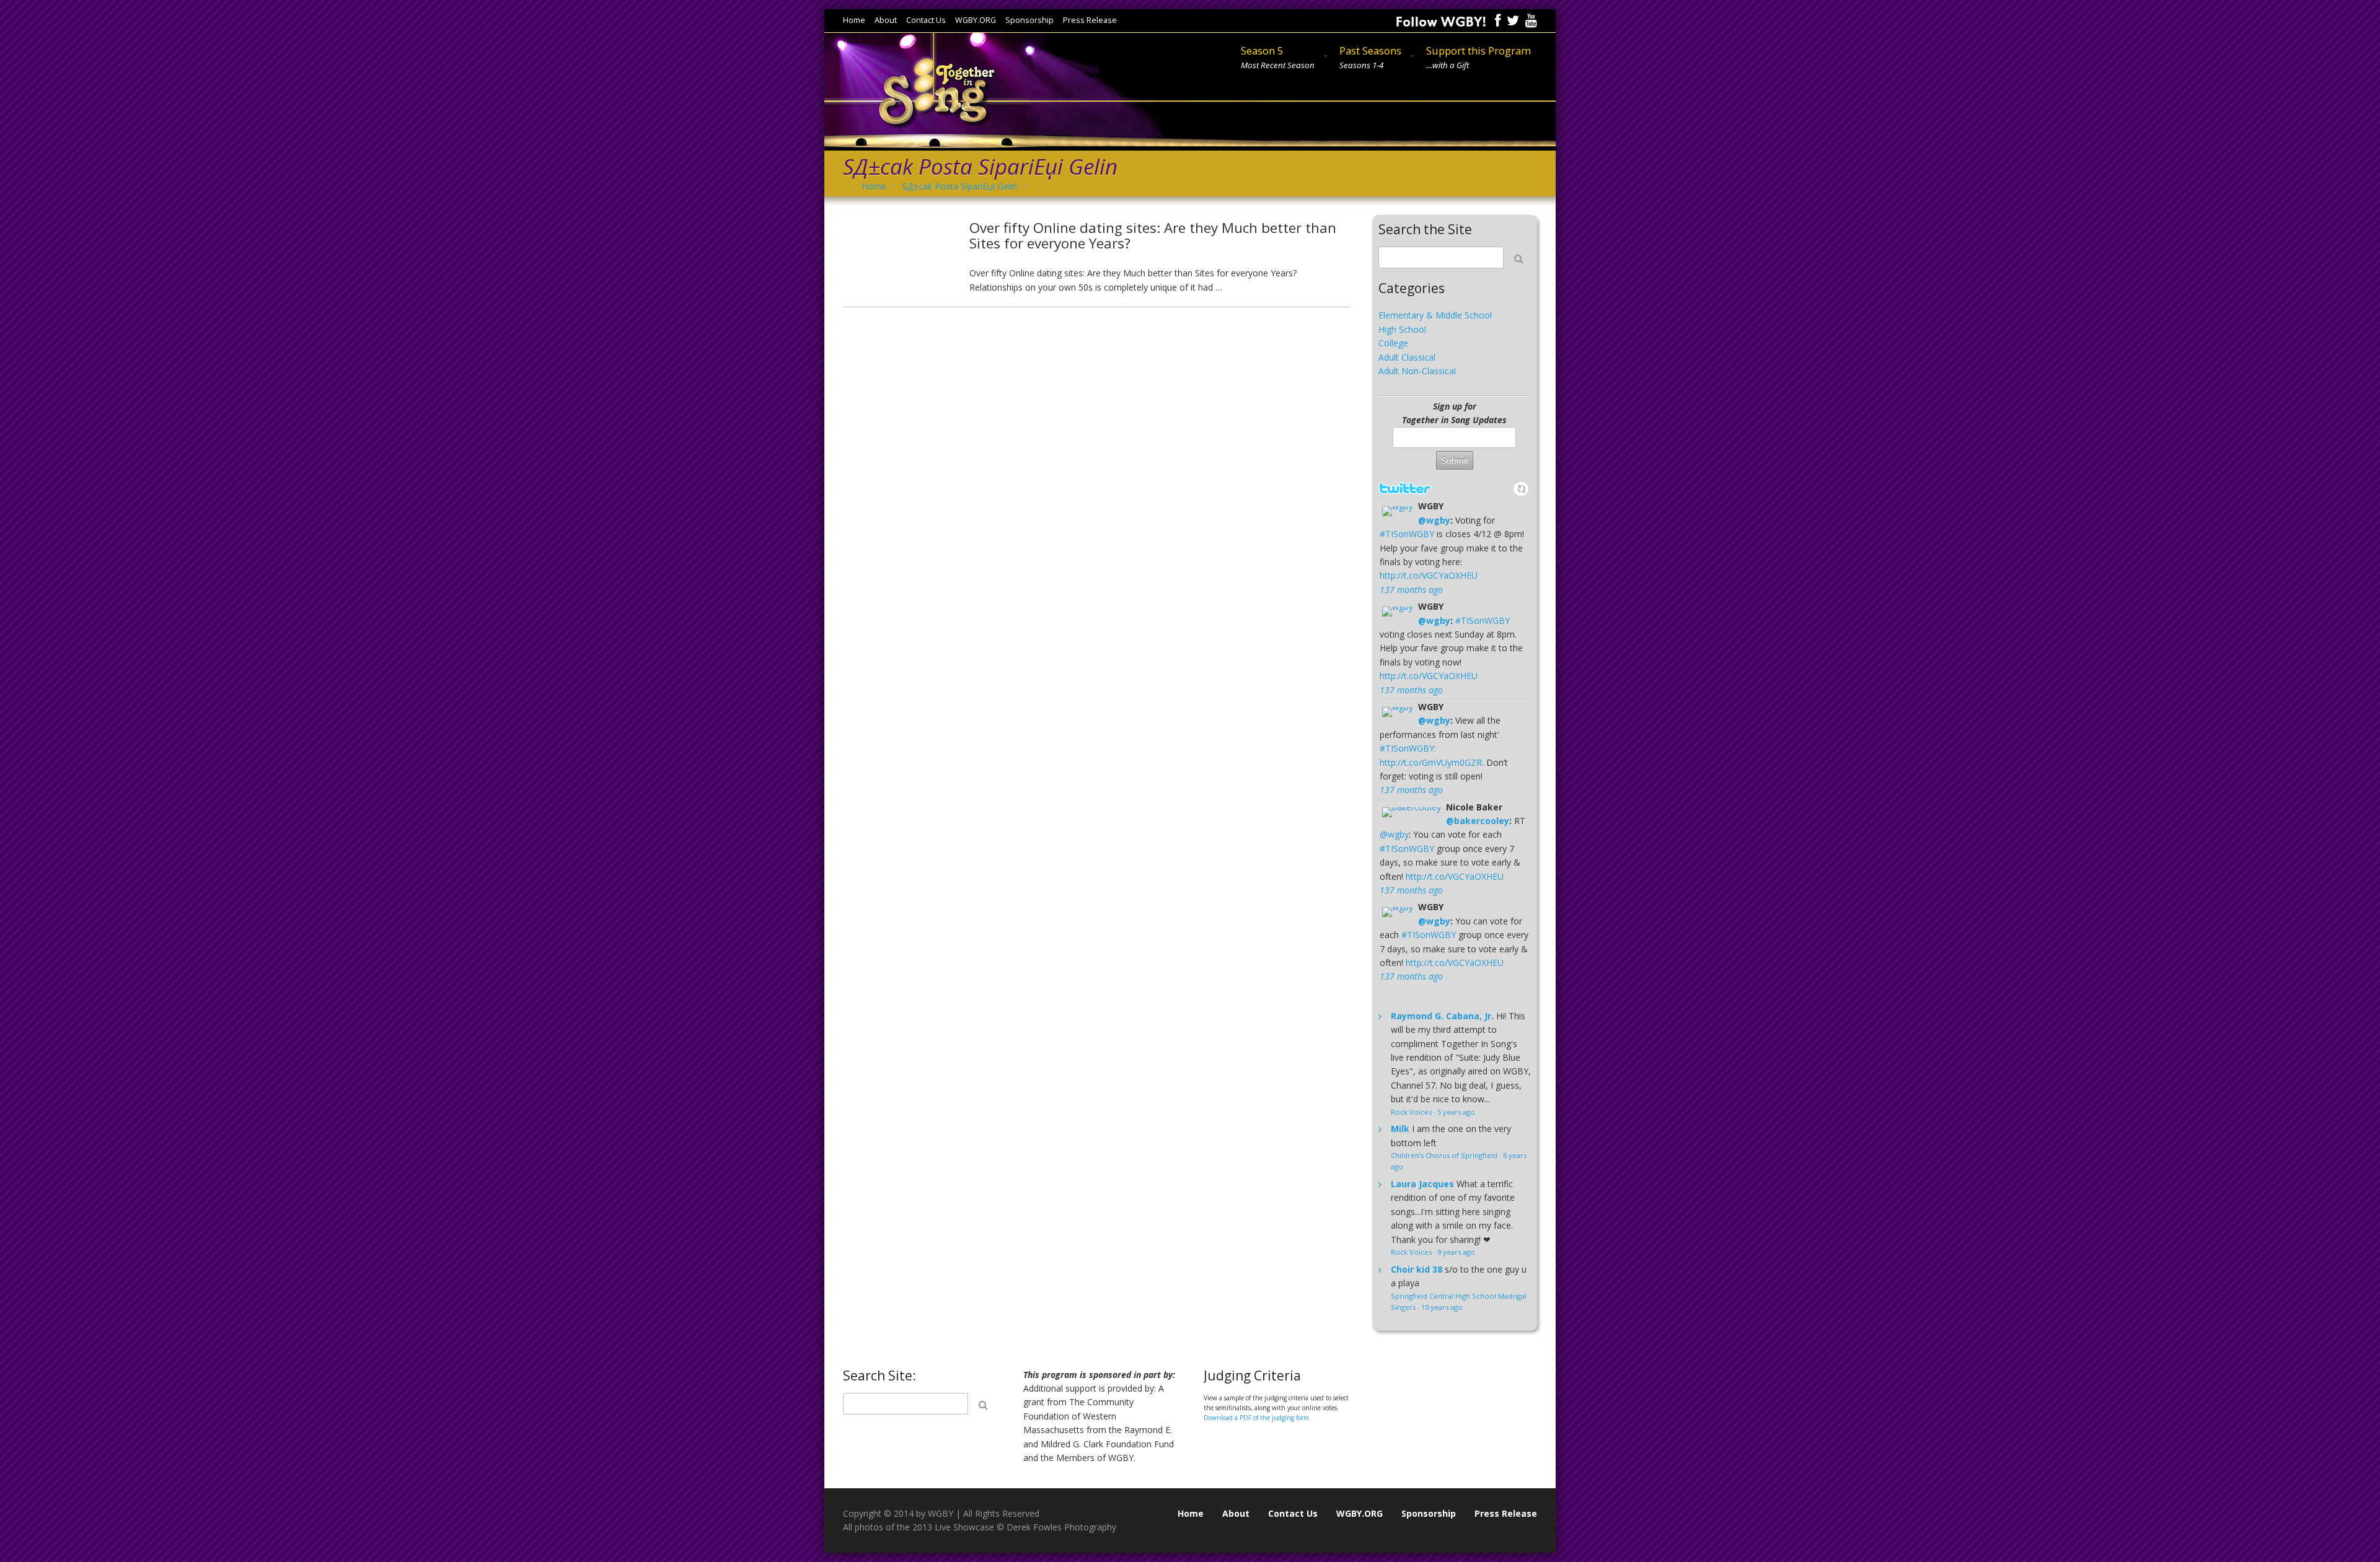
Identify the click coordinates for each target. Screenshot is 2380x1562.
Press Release (1090, 21)
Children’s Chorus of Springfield (1444, 1155)
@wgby (1434, 520)
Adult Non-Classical (1417, 371)
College (1393, 343)
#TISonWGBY (1407, 534)
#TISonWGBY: (1408, 748)
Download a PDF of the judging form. (1257, 1418)
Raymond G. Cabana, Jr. (1442, 1016)
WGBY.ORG (976, 21)
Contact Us (926, 21)
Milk (1400, 1129)
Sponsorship (1029, 21)
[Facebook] (1498, 20)
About (886, 21)
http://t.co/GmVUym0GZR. (1432, 762)
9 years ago (1456, 1252)
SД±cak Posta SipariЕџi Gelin (959, 186)
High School (1402, 329)
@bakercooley (1478, 821)
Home (854, 21)
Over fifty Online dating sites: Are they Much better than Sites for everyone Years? (1153, 235)
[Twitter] (1513, 20)
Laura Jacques (1422, 1184)
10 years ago (1442, 1307)
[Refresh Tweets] (1522, 489)
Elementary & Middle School (1435, 315)
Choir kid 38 (1417, 1269)
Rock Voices (1411, 1112)
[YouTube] (1531, 20)
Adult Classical (1407, 357)
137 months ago (1411, 590)
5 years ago (1456, 1112)
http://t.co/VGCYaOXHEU (1429, 575)
